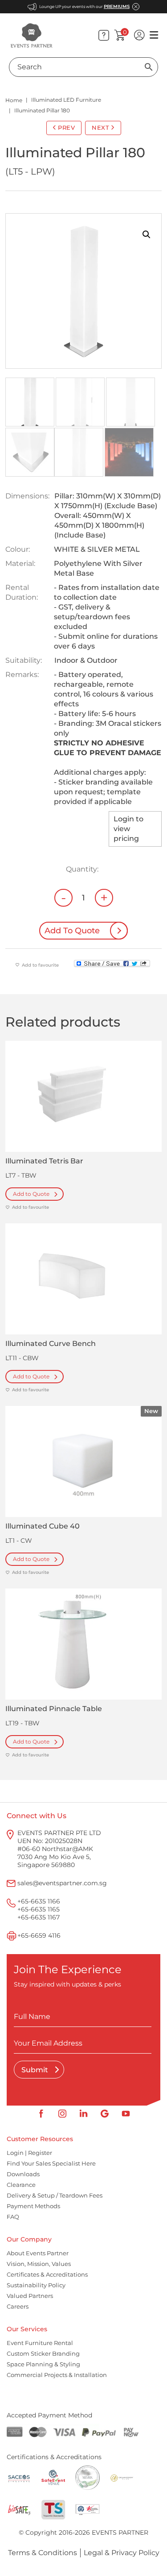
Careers (18, 2306)
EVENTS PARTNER (120, 2532)
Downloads (23, 2174)
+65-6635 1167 (39, 1917)
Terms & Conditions (43, 2553)
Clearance (21, 2185)
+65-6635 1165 (39, 1909)
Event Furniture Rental (40, 2343)
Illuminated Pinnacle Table (54, 1709)
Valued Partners (30, 2296)
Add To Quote (72, 931)
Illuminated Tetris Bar (44, 1161)
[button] (147, 235)
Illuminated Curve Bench (51, 1344)
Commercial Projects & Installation (57, 2375)
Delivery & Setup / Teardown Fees (55, 2195)
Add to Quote (31, 1194)
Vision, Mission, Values (39, 2264)
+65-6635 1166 (39, 1901)
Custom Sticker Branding (43, 2353)
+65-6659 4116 (39, 1935)
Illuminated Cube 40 (43, 1526)
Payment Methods (33, 2206)
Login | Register (29, 2153)
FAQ (13, 2217)
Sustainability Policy (36, 2285)
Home (14, 100)
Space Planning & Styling (43, 2364)
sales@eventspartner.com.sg (62, 1883)
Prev (66, 127)
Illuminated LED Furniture (66, 100)
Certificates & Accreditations (47, 2274)
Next (100, 127)
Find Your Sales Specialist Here (51, 2163)
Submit (36, 2070)
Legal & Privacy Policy (122, 2553)
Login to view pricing (128, 829)
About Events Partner (38, 2253)
